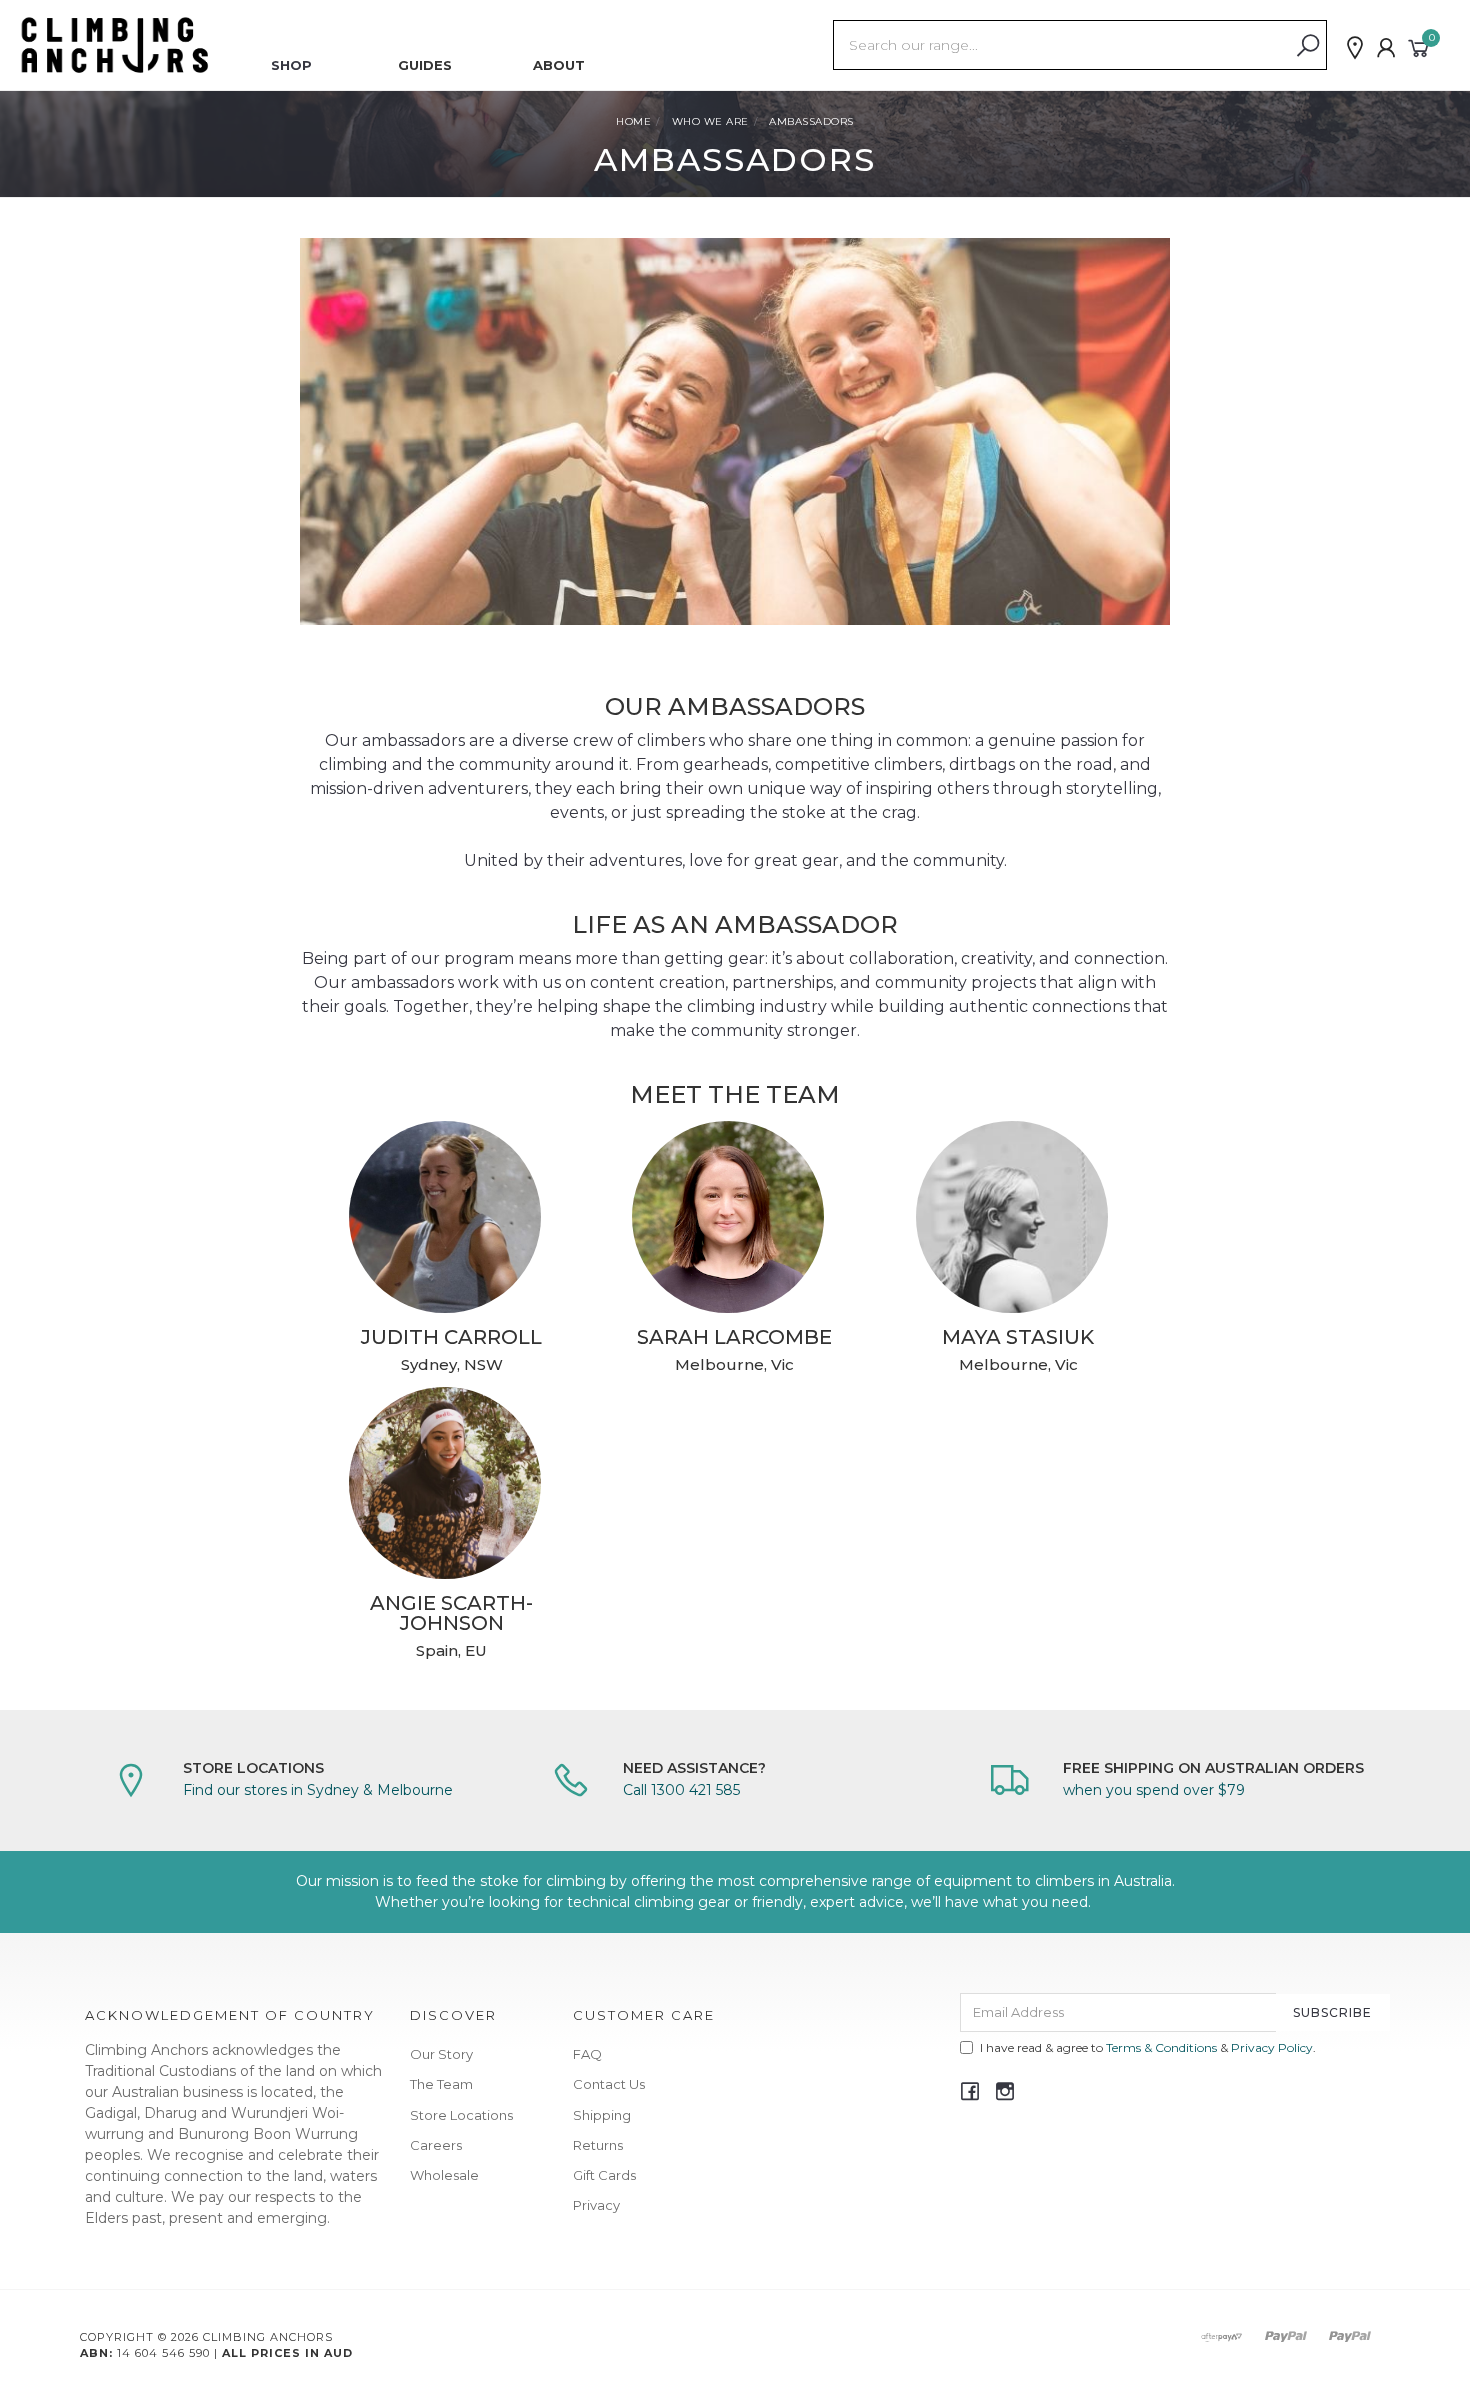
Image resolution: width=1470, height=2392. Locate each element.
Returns (598, 2145)
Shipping (602, 2115)
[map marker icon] (1355, 48)
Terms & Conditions (1161, 2047)
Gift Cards (604, 2175)
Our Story (441, 2054)
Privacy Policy (1272, 2047)
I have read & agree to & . (1148, 2047)
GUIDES (425, 65)
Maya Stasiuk (1018, 1337)
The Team (441, 2084)
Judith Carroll (451, 1337)
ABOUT (559, 65)
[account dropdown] (1387, 48)
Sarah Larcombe (734, 1337)
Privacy (596, 2205)
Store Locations (461, 2115)
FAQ (587, 2054)
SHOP (291, 65)
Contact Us (609, 2084)
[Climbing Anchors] (115, 44)
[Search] (1308, 46)
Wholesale (444, 2175)
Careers (436, 2145)
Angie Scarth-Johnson (451, 1613)
